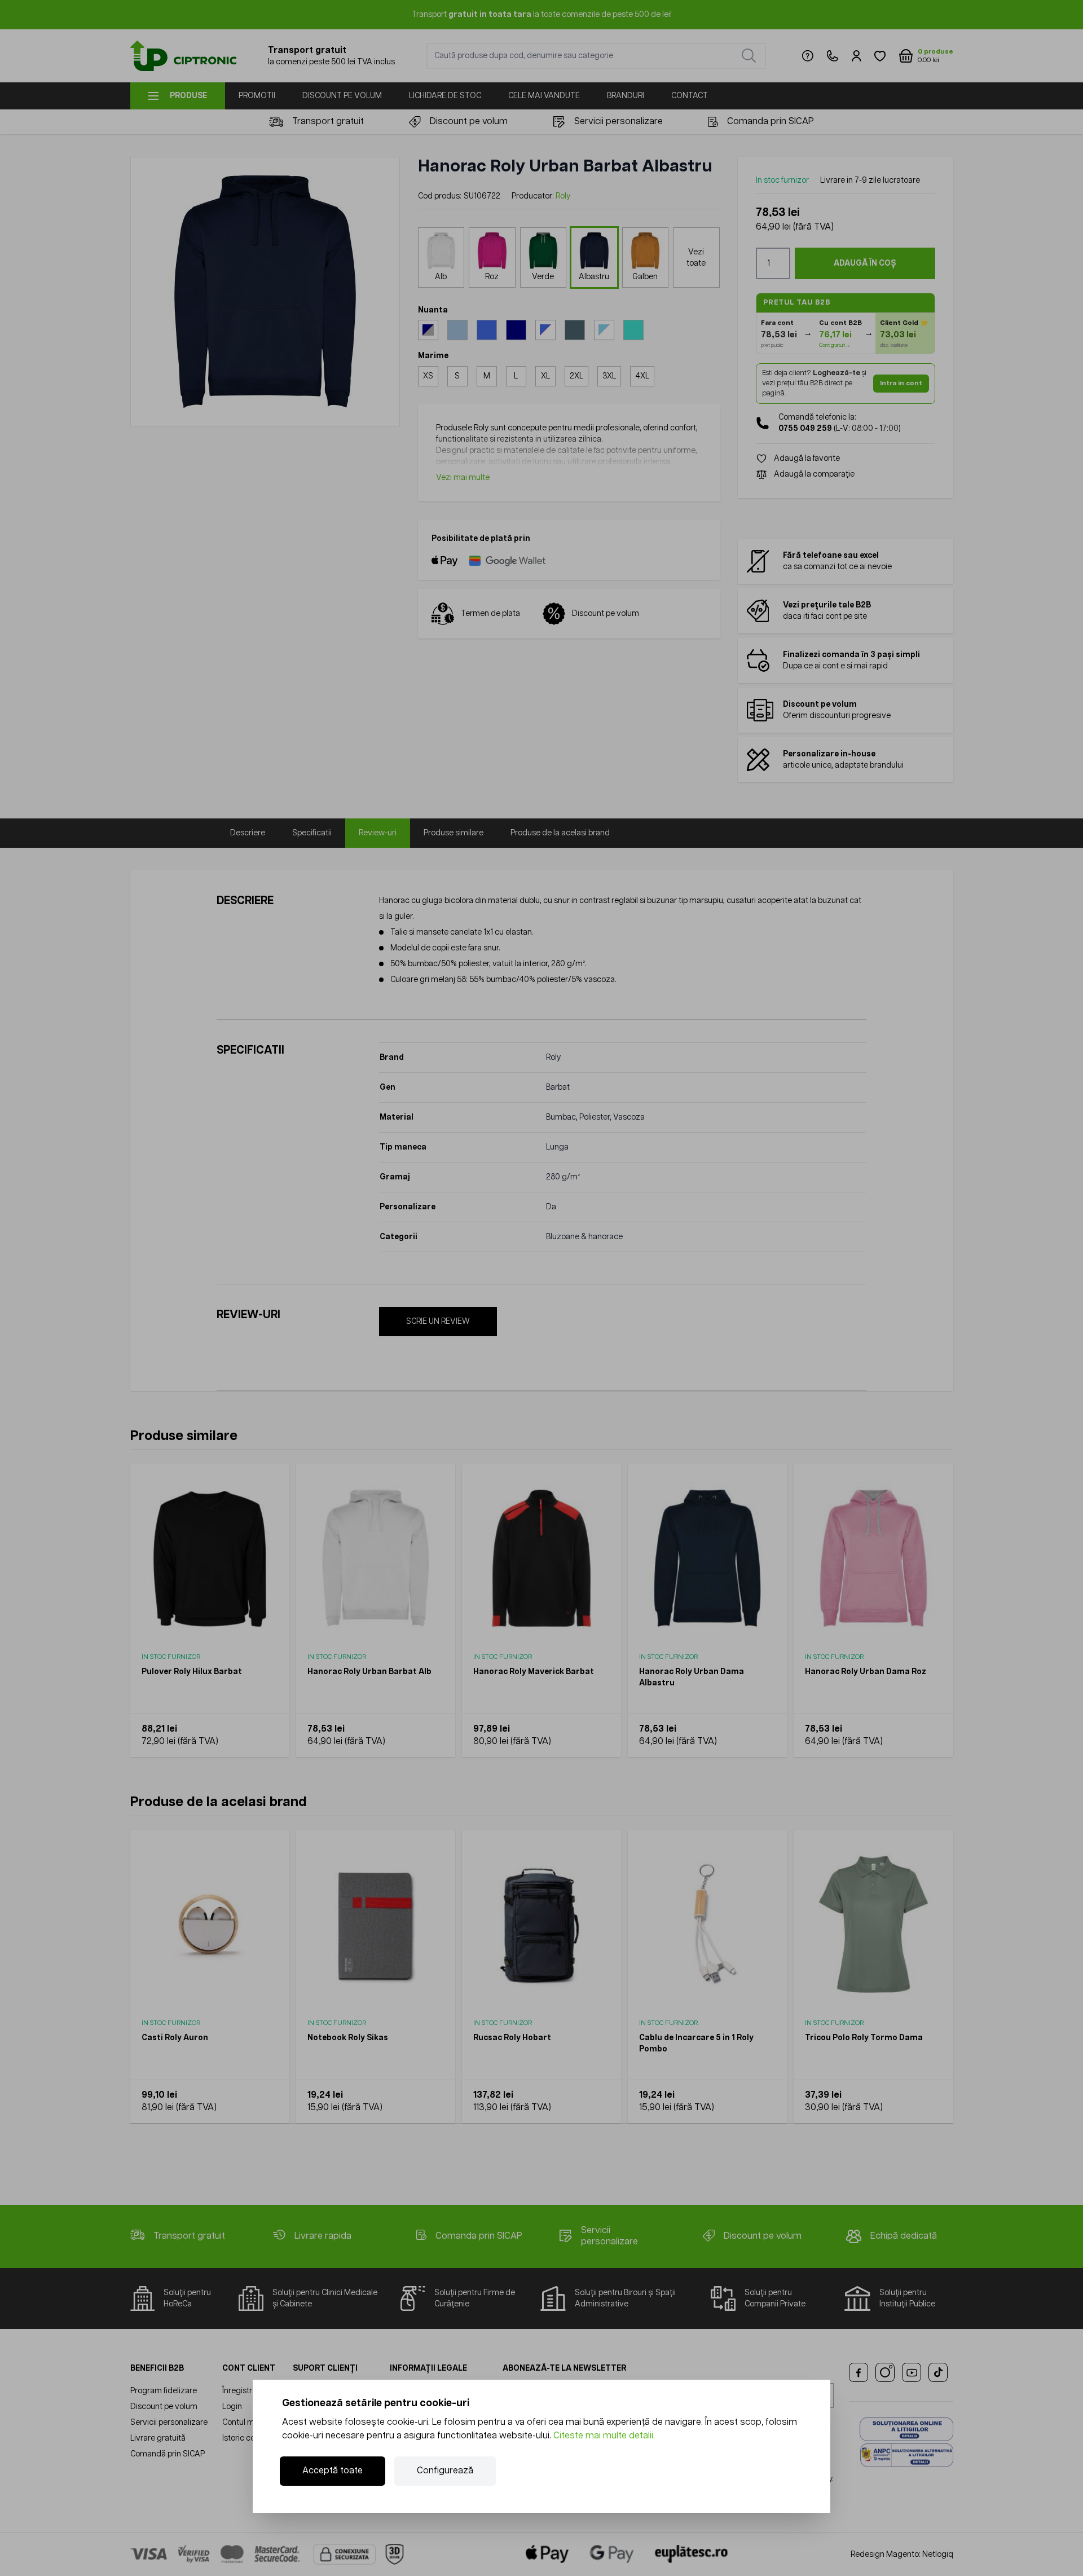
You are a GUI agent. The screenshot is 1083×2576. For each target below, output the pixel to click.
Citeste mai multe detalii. (604, 2436)
